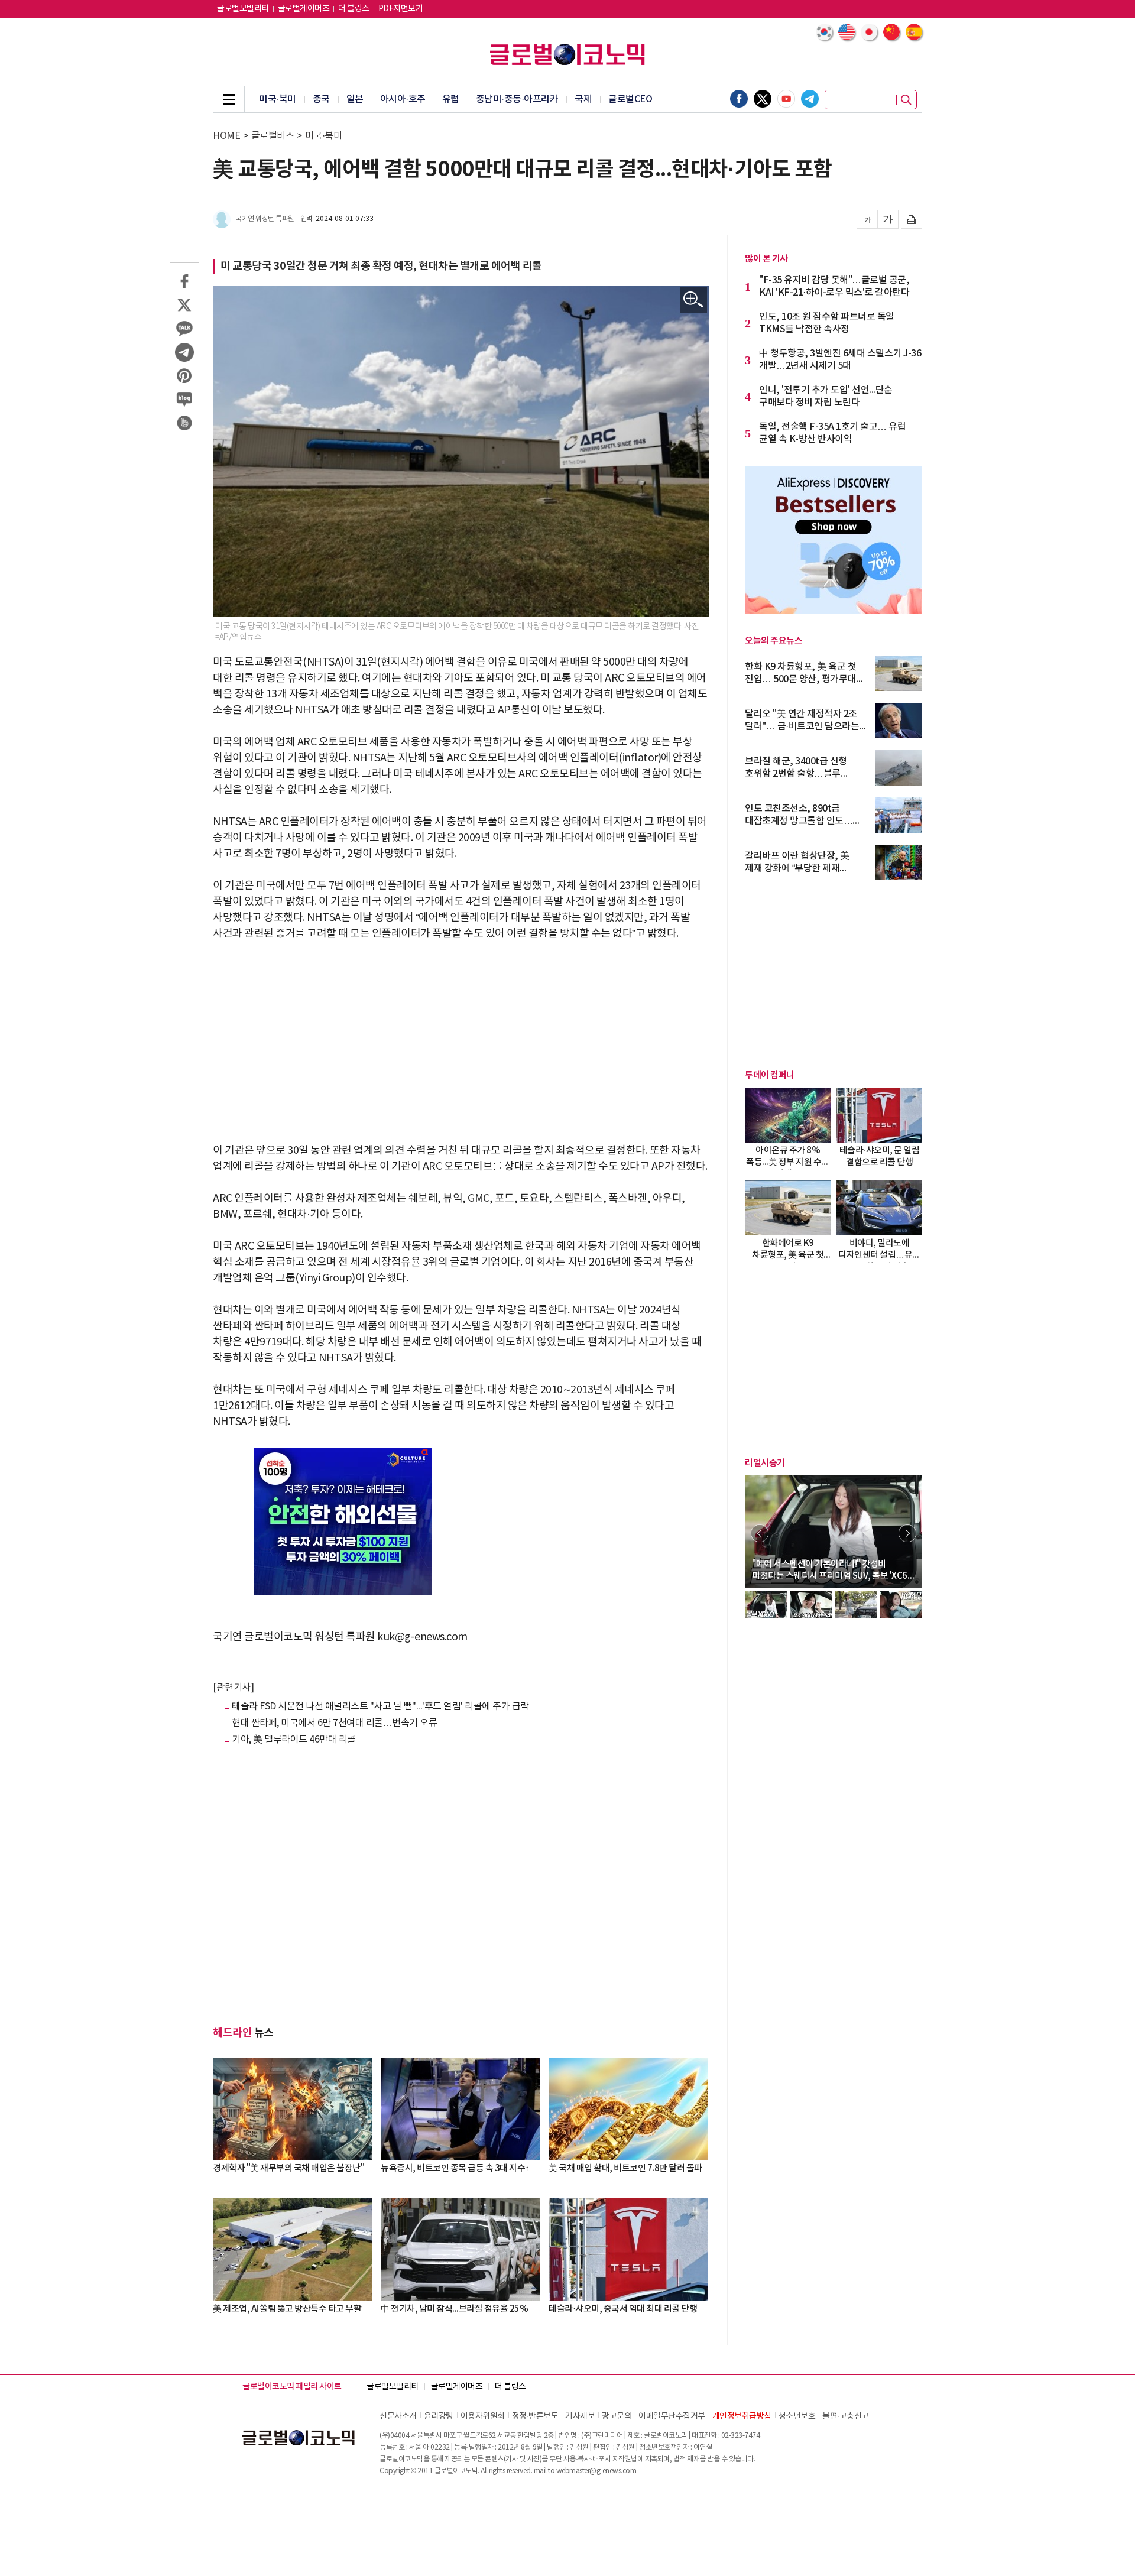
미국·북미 (278, 99)
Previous (760, 1533)
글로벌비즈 (273, 136)
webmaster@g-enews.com (596, 2471)
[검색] (906, 100)
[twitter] (763, 99)
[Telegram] (810, 99)
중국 (321, 99)
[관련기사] (233, 1688)
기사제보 (580, 2416)
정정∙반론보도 (535, 2416)
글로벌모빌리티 (243, 9)
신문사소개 (398, 2416)
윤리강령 (439, 2416)
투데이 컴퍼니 (770, 1075)
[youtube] (786, 99)
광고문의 (617, 2416)
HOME (226, 136)
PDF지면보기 (401, 9)
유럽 (451, 99)
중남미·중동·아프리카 (517, 99)
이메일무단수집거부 (672, 2416)
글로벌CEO (630, 99)
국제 (583, 99)
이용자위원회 (483, 2416)
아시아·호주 (403, 99)
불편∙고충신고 (846, 2416)
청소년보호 (797, 2416)
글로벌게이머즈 (304, 9)
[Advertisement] (461, 1042)
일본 (355, 99)
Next (907, 1533)
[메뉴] (229, 99)
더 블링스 (354, 9)
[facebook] (739, 99)
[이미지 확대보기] (694, 300)
